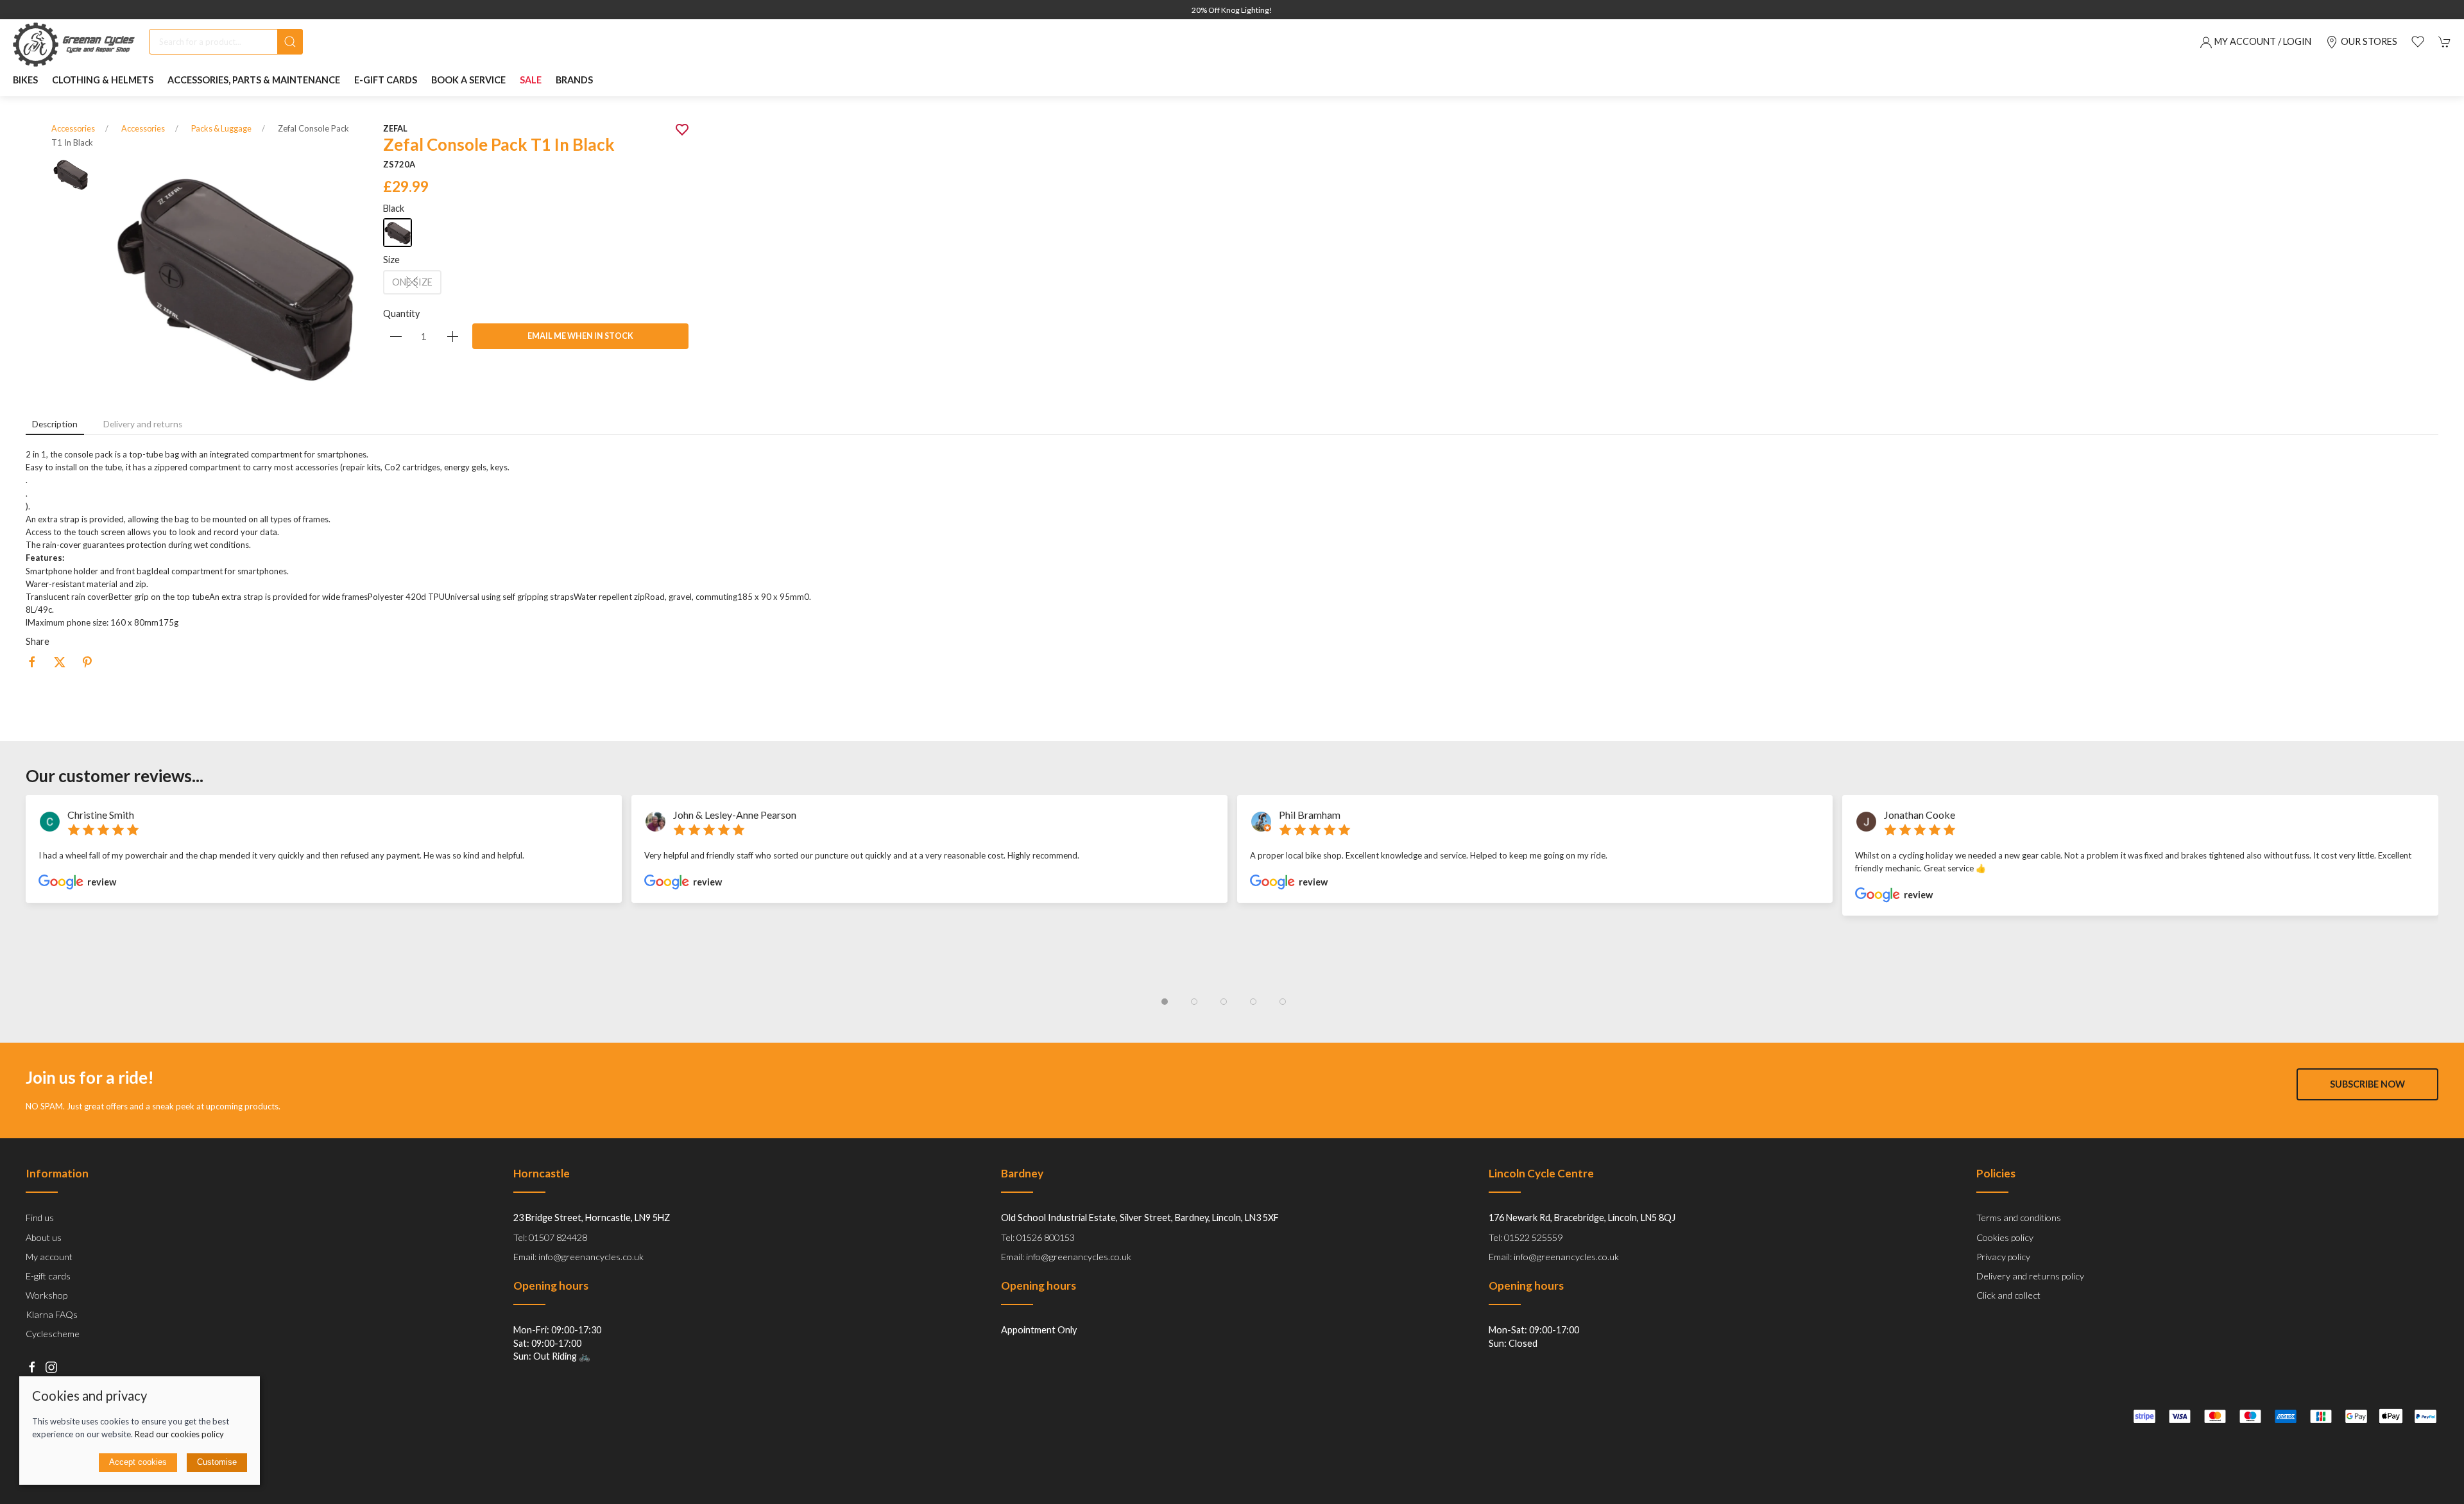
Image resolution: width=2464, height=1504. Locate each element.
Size (391, 260)
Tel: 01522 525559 (1526, 1237)
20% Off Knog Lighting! (1232, 10)
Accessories (73, 129)
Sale (531, 80)
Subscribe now (2367, 1085)
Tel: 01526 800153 (1038, 1237)
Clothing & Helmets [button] (103, 80)
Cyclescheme (53, 1334)
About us (44, 1237)
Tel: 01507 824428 (550, 1237)
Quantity (401, 313)
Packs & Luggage (221, 129)
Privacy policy (2003, 1257)
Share (38, 641)
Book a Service (468, 80)
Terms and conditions (2019, 1218)
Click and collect (2008, 1295)
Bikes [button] (25, 80)
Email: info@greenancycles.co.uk (578, 1257)
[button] (2418, 42)
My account (49, 1257)
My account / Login (2263, 41)
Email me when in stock (580, 336)
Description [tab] (55, 424)
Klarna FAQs (52, 1315)
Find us (40, 1218)
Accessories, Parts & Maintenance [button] (254, 80)
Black (394, 208)
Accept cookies (138, 1462)
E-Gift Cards (386, 80)
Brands (574, 80)
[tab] (1165, 1002)
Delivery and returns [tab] (143, 424)
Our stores (2369, 41)
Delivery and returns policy (2030, 1276)
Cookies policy (2005, 1237)
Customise (217, 1462)
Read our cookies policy (179, 1434)
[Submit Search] (290, 42)
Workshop (47, 1295)
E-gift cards (48, 1276)
